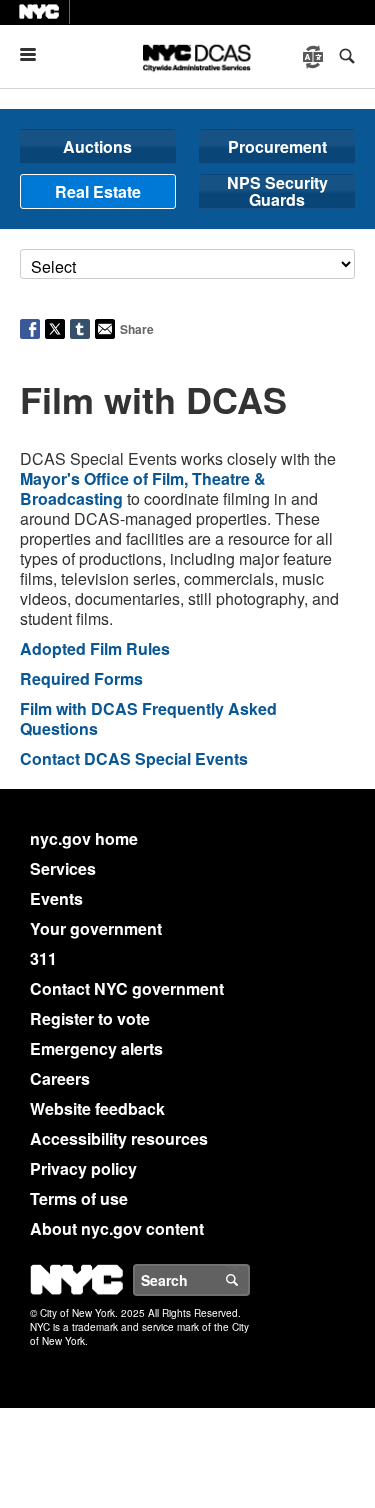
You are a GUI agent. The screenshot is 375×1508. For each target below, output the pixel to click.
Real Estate (98, 191)
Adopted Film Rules (95, 648)
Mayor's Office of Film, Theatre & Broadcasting (143, 488)
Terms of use (79, 1198)
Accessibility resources (119, 1138)
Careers (60, 1078)
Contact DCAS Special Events (134, 758)
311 (43, 958)
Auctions (97, 146)
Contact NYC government (127, 988)
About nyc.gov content (117, 1228)
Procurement (277, 146)
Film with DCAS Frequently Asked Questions (148, 718)
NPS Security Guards (277, 191)
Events (56, 898)
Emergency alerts (96, 1048)
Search (249, 1280)
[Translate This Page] (315, 57)
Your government (96, 928)
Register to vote (90, 1018)
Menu (36, 54)
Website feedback (97, 1108)
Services (63, 868)
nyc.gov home (84, 838)
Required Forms (81, 678)
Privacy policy (83, 1168)
